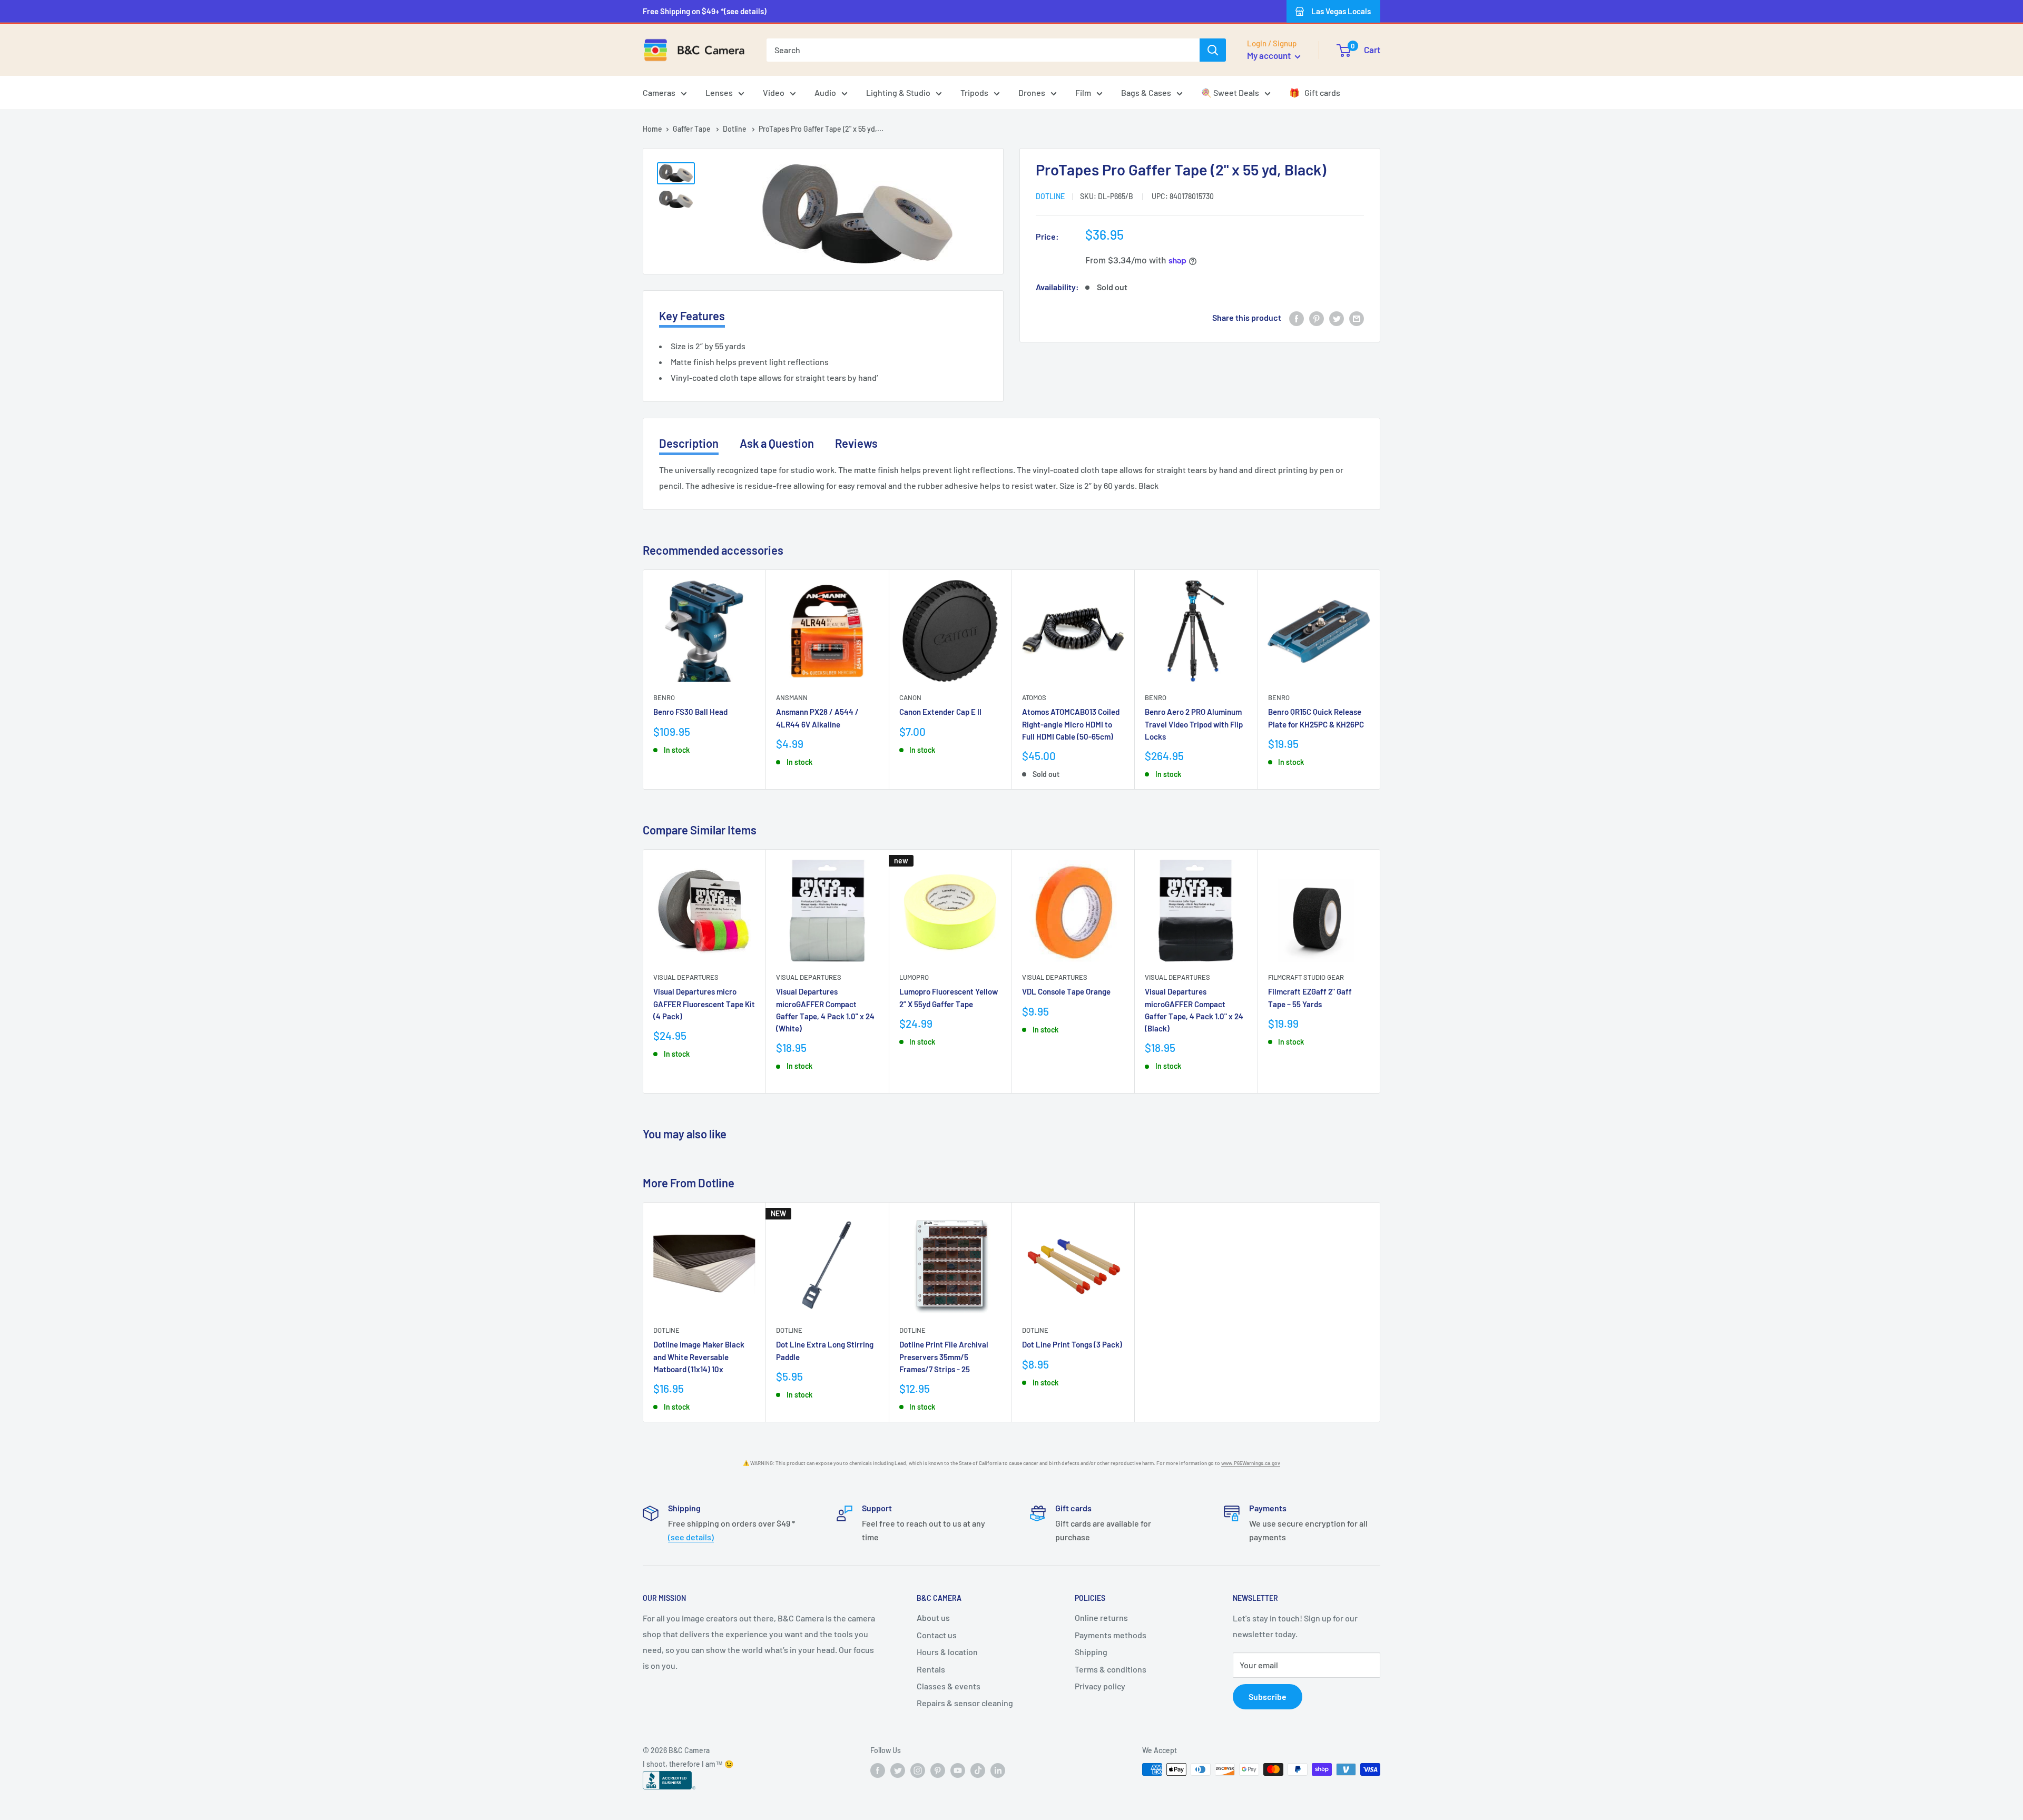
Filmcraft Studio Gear (1306, 977)
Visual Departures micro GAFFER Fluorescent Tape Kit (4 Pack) (704, 1004)
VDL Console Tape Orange (1066, 991)
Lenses (719, 92)
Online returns (1101, 1617)
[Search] (1213, 50)
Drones (1032, 92)
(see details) (691, 1537)
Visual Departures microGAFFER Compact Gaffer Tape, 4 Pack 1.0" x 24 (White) (825, 1010)
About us (933, 1617)
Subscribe (1268, 1696)
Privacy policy (1100, 1686)
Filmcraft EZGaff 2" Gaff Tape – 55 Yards (1310, 997)
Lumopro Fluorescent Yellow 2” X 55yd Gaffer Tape (949, 997)
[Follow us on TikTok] (978, 1770)
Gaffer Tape (693, 129)
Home (652, 129)
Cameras (659, 92)
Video (774, 92)
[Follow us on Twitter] (898, 1770)
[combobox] (983, 50)
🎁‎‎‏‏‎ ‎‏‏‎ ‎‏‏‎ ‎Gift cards (1315, 92)
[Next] (1381, 679)
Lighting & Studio (898, 92)
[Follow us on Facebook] (878, 1770)
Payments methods (1111, 1635)
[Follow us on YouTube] (958, 1770)
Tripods (974, 92)
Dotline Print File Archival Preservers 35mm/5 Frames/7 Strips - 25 (944, 1357)
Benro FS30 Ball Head (690, 712)
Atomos (1034, 697)
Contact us (937, 1635)
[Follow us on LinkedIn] (998, 1770)
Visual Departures (686, 977)
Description (689, 443)
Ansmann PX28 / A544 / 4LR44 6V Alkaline (817, 718)
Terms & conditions (1111, 1669)
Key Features (692, 316)
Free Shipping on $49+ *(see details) (705, 11)
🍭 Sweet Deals (1230, 92)
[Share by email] (1357, 318)
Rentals (931, 1669)
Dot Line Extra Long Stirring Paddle (825, 1351)
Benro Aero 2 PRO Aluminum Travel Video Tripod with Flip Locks (1194, 724)
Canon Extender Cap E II (940, 712)
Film (1083, 92)
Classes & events (949, 1686)
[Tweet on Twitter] (1337, 318)
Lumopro (914, 977)
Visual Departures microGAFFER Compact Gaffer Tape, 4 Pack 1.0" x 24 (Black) (1194, 1010)
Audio (825, 92)
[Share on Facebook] (1297, 318)
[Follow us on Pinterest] (938, 1770)
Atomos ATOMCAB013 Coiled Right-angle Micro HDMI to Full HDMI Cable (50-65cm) (1071, 724)
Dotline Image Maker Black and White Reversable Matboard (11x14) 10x (699, 1357)
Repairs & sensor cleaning (965, 1703)
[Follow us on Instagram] (918, 1770)
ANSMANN (792, 697)
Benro (664, 697)
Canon (910, 697)
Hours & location (947, 1652)
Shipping (1091, 1652)
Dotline (735, 129)
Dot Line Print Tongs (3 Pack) (1072, 1345)
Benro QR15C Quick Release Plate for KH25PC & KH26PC (1316, 718)
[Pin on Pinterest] (1317, 318)
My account (1270, 55)
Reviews (856, 443)
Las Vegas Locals (1341, 11)
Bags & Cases (1146, 92)
